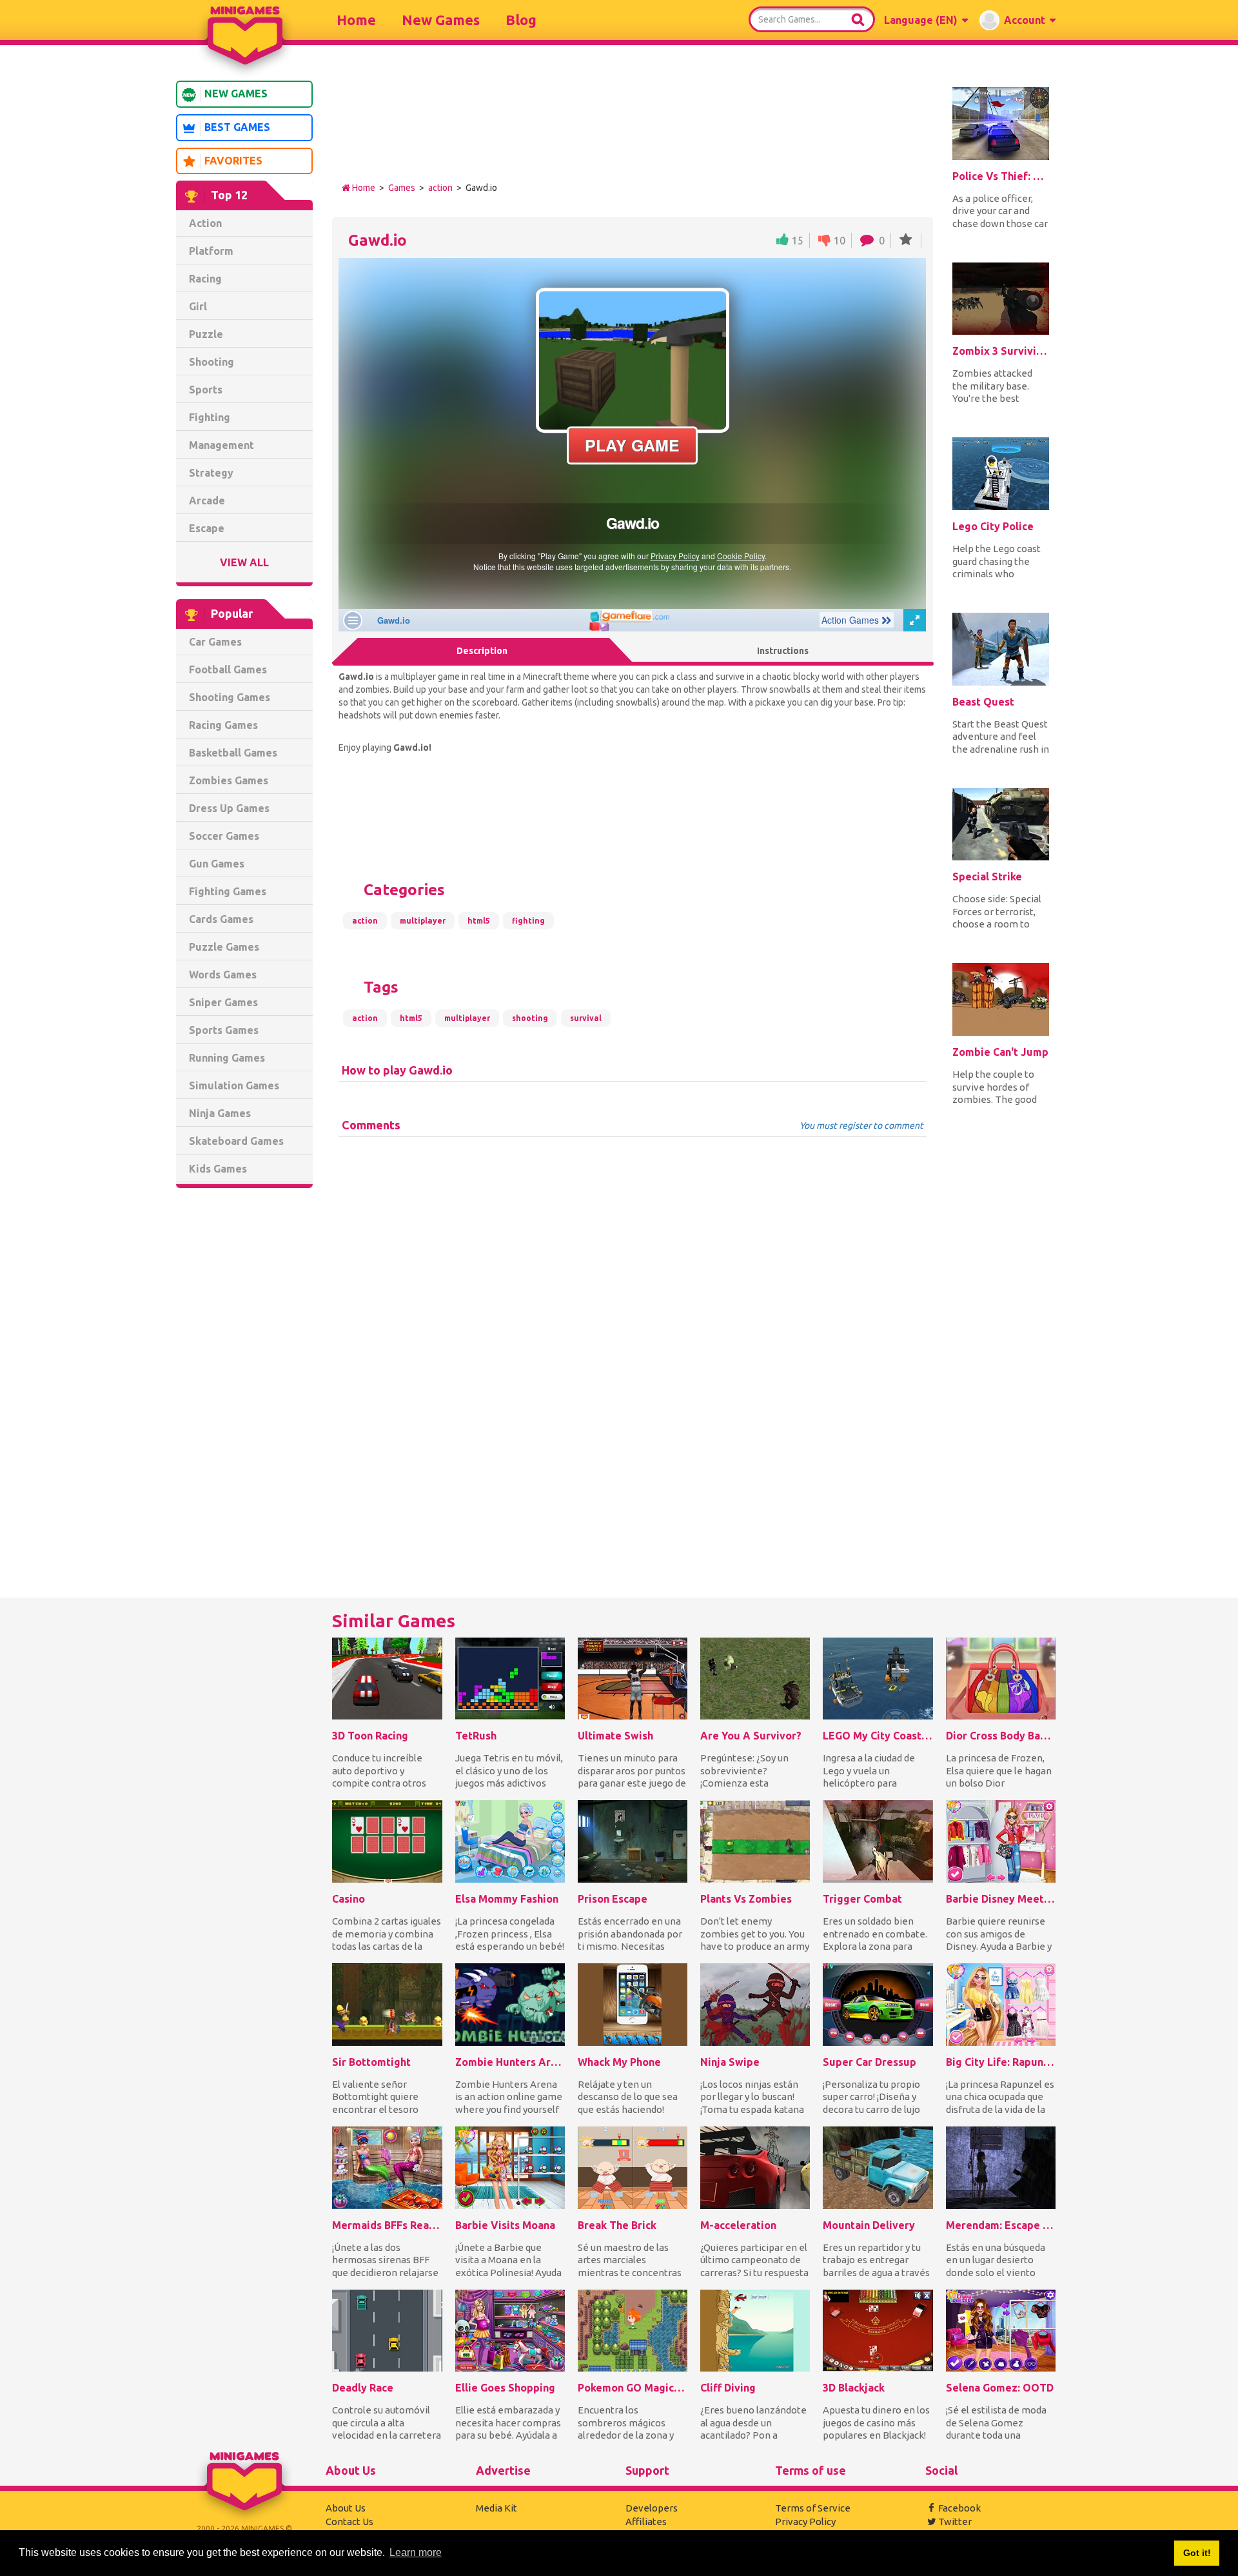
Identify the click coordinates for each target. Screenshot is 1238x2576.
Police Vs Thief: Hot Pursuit (1001, 176)
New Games (441, 20)
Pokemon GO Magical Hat (633, 2388)
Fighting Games (228, 891)
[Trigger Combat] (878, 1841)
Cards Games (221, 919)
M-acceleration (738, 2225)
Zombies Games (229, 780)
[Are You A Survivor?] (755, 1679)
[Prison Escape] (633, 1841)
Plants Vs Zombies (746, 1899)
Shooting (211, 362)
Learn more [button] (416, 2552)
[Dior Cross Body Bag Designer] (1001, 1679)
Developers (652, 2508)
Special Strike (987, 877)
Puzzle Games (224, 947)
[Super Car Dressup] (878, 2005)
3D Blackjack (854, 2388)
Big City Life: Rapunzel (1001, 2062)
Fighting (210, 417)
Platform (211, 251)
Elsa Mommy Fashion (507, 1899)
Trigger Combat (862, 1899)
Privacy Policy (805, 2522)
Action (205, 223)
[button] (926, 20)
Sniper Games (223, 1002)
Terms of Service (813, 2508)
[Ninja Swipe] (755, 2005)
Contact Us (349, 2522)
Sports (206, 390)
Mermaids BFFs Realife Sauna (387, 2225)
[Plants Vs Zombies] (755, 1841)
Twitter (955, 2522)
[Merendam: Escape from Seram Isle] (1001, 2168)
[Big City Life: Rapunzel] (1001, 2005)
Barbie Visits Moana (505, 2225)
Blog (521, 20)
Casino (349, 1899)
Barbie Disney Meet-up (1001, 1899)
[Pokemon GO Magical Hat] (633, 2331)
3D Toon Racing (370, 1736)
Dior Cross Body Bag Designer (1001, 1736)
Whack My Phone (619, 2062)
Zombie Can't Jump (1000, 1052)
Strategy (211, 473)
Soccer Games (224, 836)
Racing (205, 279)
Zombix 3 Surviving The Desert (1001, 351)
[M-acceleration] (755, 2168)
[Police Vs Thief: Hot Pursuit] (1001, 124)
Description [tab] (482, 651)
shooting (530, 1018)
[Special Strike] (1001, 825)
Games (402, 188)
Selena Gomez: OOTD (1000, 2388)
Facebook (959, 2508)
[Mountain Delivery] (878, 2168)
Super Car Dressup (870, 2062)
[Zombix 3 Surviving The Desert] (1001, 299)
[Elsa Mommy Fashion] (510, 1841)
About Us (346, 2508)
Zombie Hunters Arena (510, 2062)
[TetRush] (510, 1679)
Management (221, 445)
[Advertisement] (244, 1394)
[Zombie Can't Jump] (1001, 999)
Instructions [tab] (783, 651)
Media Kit (496, 2508)
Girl (198, 306)
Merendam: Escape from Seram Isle (1001, 2225)
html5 (479, 921)
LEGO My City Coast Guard (878, 1736)
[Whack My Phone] (633, 2005)
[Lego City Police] (1001, 474)
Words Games (223, 975)
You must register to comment (861, 1125)
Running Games (227, 1058)
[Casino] (387, 1841)
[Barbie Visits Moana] (510, 2168)
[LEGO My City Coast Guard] (878, 1679)
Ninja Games (220, 1113)
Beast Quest (983, 702)
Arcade (207, 500)
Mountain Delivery (869, 2225)
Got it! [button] (1197, 2553)
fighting (528, 921)
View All (244, 562)
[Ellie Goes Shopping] (510, 2331)
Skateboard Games (236, 1141)
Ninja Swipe (730, 2062)
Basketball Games (233, 753)
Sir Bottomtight (371, 2062)
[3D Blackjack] (878, 2331)
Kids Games (218, 1169)
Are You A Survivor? (751, 1736)
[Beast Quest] (1001, 649)
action (440, 188)
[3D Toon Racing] (387, 1679)
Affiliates (646, 2522)
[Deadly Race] (387, 2331)
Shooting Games (230, 697)
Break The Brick (617, 2225)
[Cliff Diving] (755, 2331)
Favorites (233, 161)
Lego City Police (993, 526)
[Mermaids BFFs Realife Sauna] (387, 2168)
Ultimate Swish (615, 1736)
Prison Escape (613, 1899)
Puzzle (206, 334)
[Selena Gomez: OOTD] (1001, 2331)
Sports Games (224, 1030)
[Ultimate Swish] (633, 1679)
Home (356, 20)
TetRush (476, 1736)
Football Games (228, 669)
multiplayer (423, 921)
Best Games (237, 127)
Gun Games (217, 864)
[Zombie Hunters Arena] (510, 2005)
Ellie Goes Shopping (505, 2388)
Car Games (215, 642)
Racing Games (223, 725)
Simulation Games (234, 1085)
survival (586, 1018)
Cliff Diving (728, 2388)
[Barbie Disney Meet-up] (1001, 1841)
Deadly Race (363, 2388)
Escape (207, 528)
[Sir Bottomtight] (387, 2005)
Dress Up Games (229, 808)
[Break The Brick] (633, 2168)
